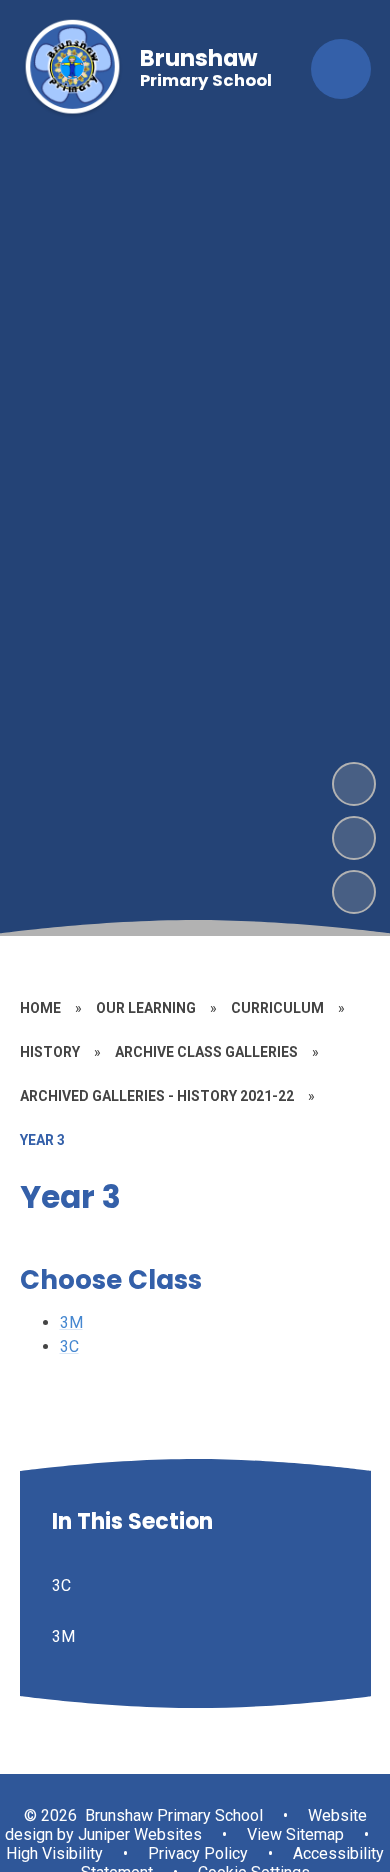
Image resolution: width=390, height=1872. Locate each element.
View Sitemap (295, 1834)
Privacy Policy (198, 1853)
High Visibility (54, 1853)
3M (71, 1322)
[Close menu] (341, 69)
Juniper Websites (138, 1834)
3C (69, 1346)
